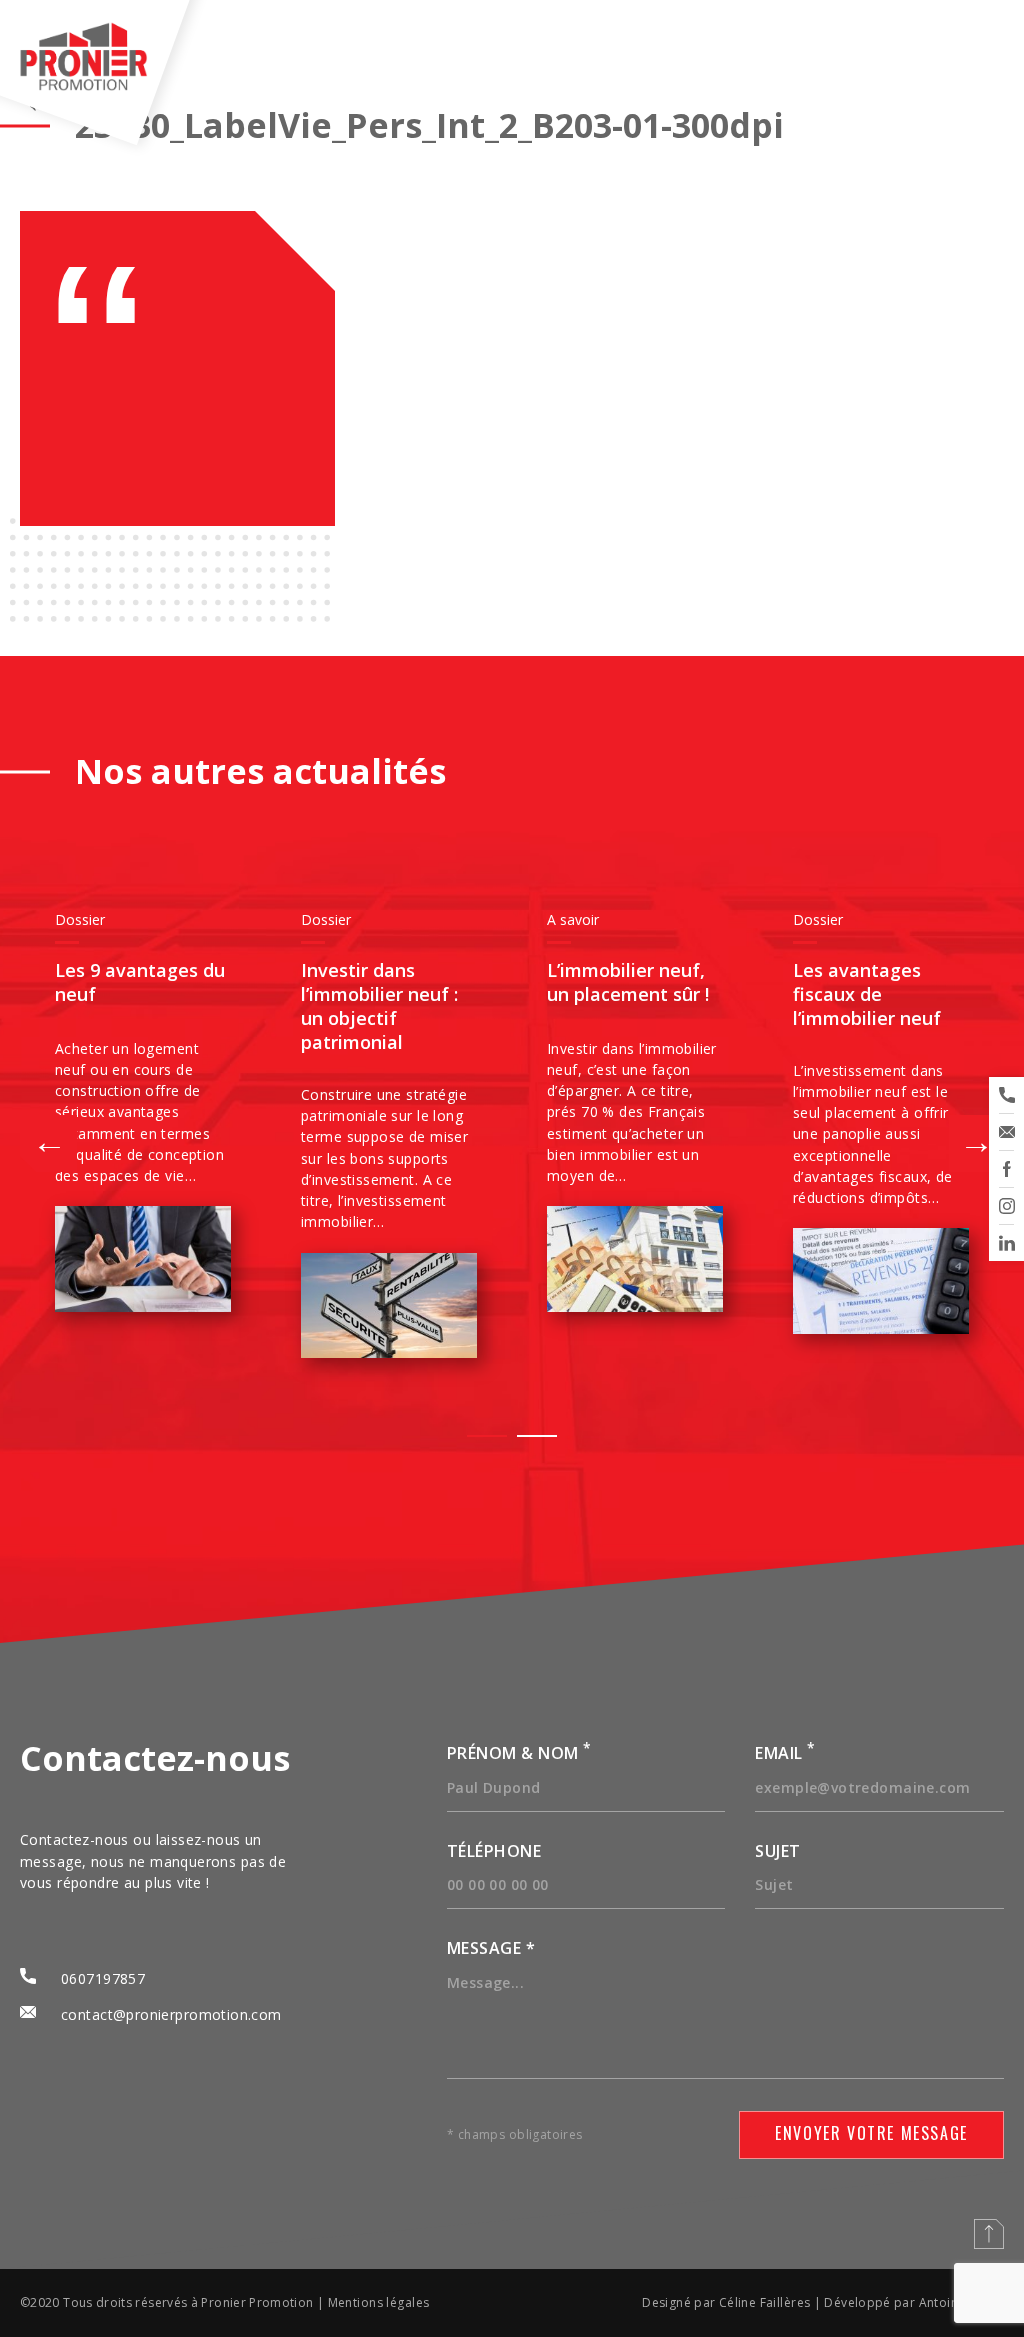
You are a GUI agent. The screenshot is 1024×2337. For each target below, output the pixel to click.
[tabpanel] (143, 1112)
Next (964, 1135)
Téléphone (494, 1851)
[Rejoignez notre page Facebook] (1006, 1169)
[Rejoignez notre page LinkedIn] (1006, 1243)
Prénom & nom (519, 1753)
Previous (60, 1135)
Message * (491, 1948)
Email (785, 1753)
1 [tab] (487, 1436)
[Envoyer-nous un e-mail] (1006, 1132)
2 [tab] (537, 1436)
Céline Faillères (765, 2302)
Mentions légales (379, 2302)
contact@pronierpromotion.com (171, 2014)
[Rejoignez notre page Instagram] (1006, 1206)
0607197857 (103, 1978)
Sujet (777, 1851)
